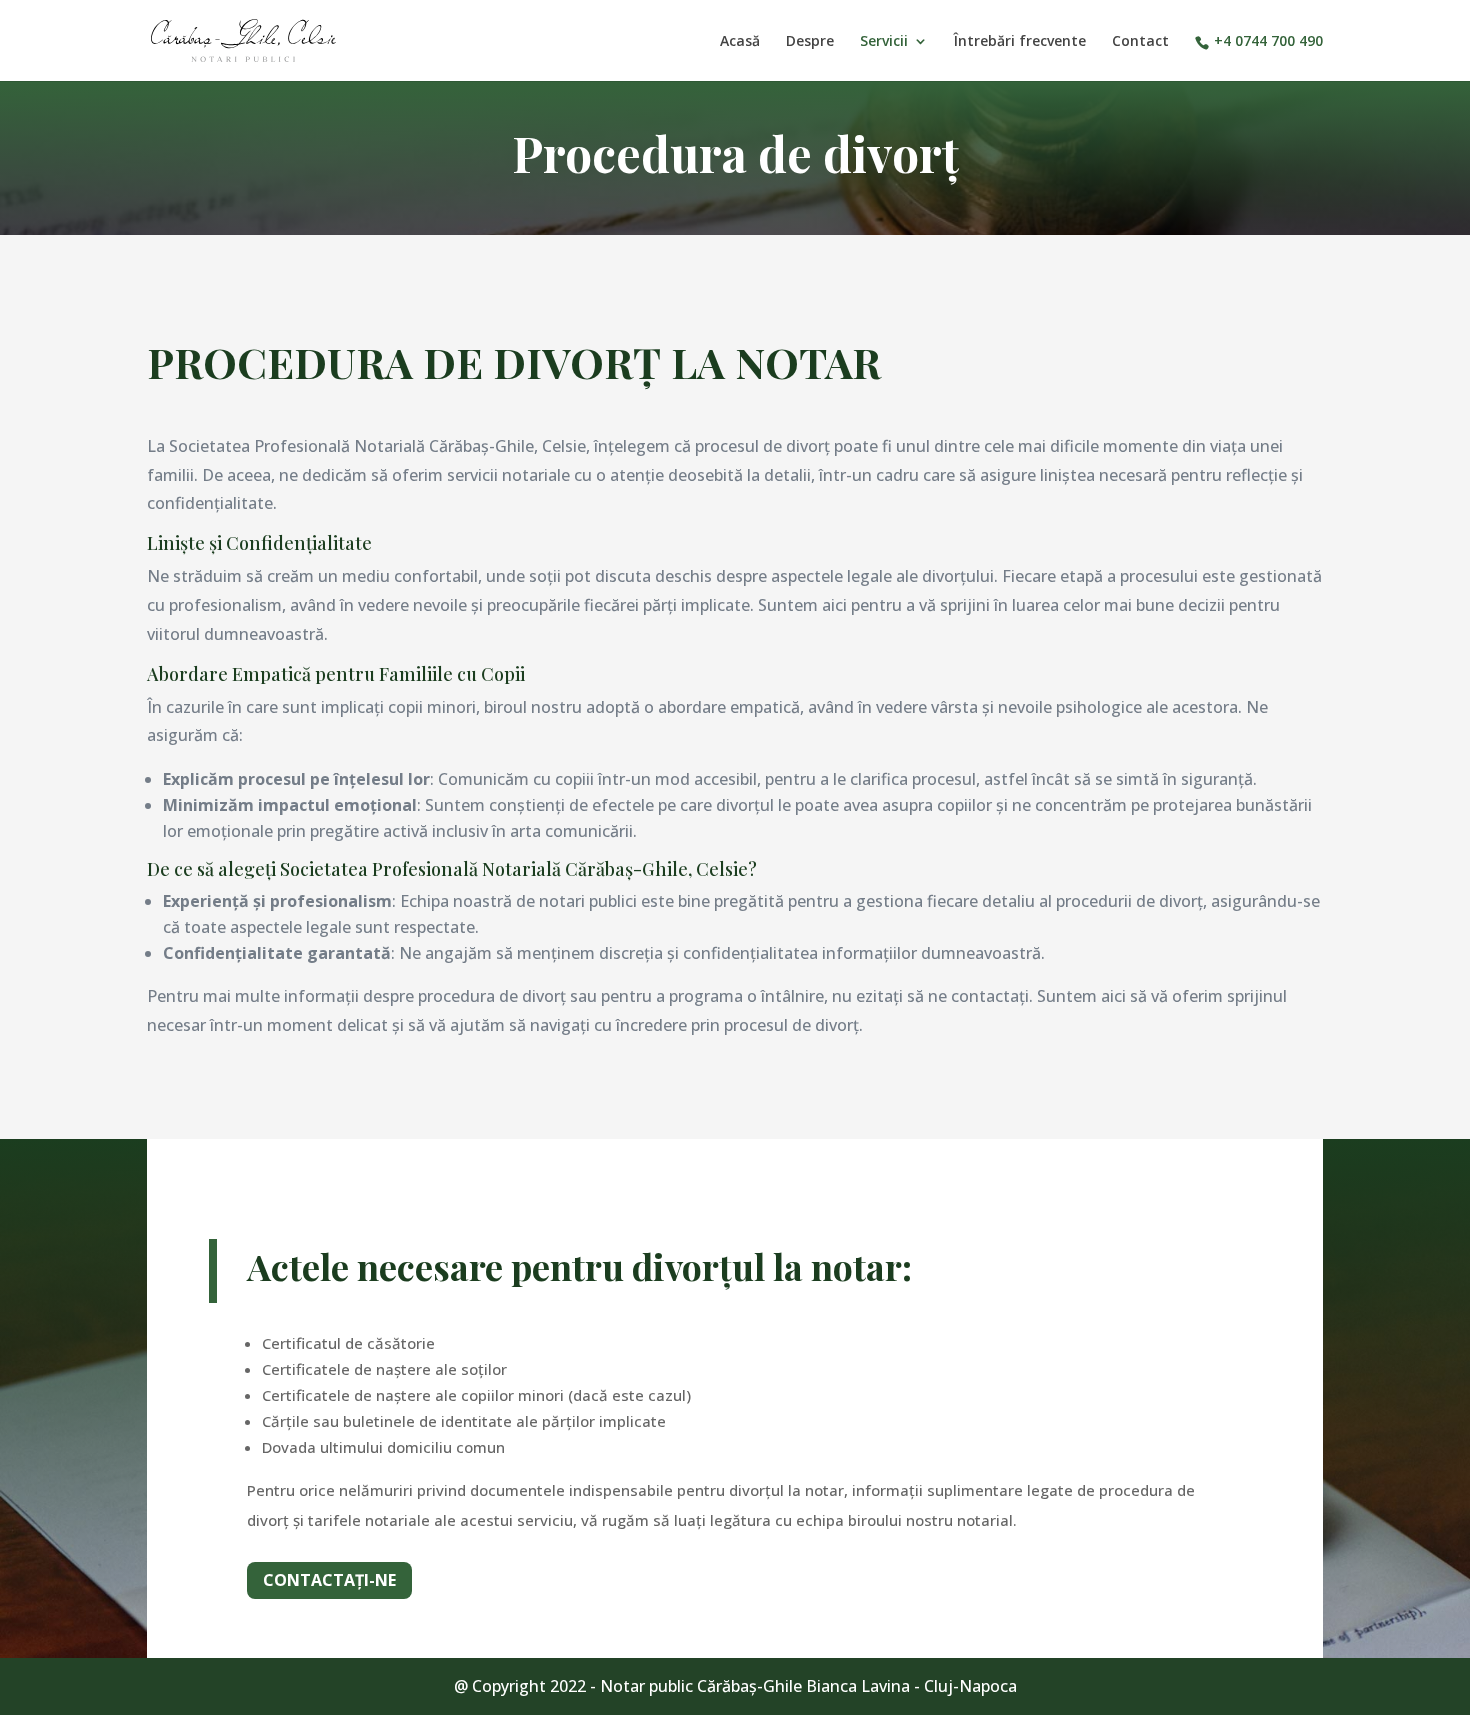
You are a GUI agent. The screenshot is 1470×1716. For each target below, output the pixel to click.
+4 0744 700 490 (1268, 41)
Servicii (884, 42)
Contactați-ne (329, 1580)
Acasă (740, 42)
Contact (1140, 42)
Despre (810, 42)
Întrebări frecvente (1020, 42)
